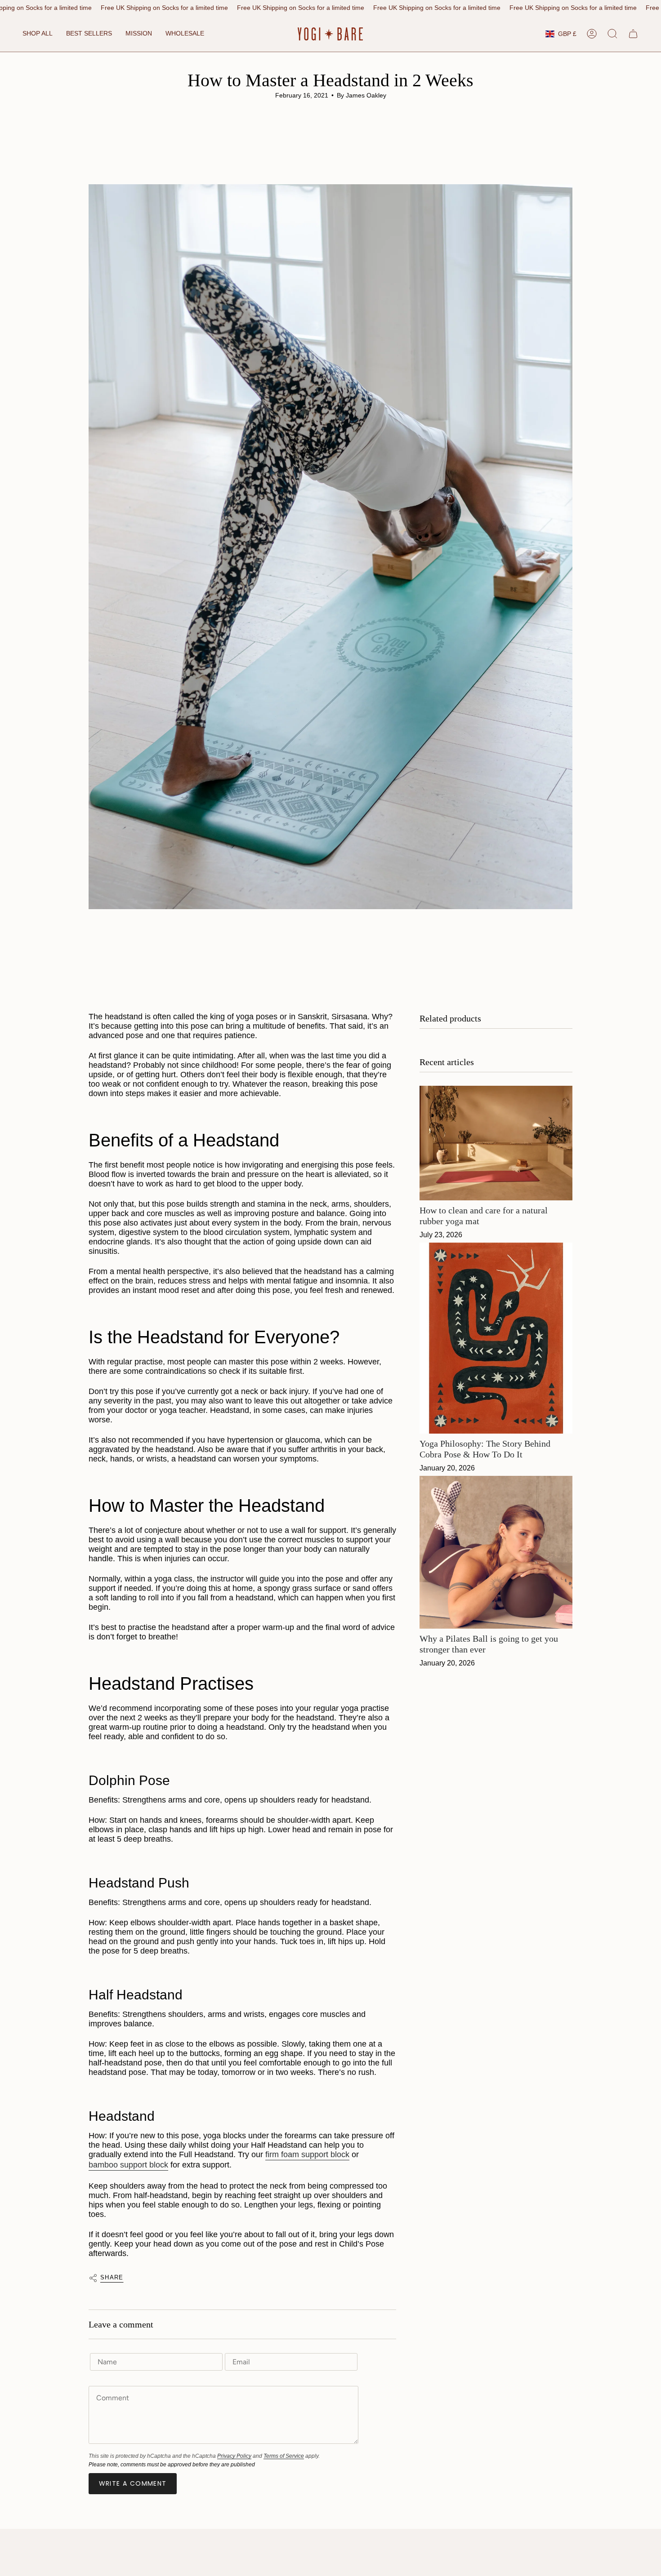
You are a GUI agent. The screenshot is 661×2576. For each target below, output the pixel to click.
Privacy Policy (234, 2456)
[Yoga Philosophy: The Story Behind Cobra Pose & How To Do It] (496, 1338)
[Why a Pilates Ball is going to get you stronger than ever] (496, 1552)
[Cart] (633, 34)
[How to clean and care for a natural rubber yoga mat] (496, 1143)
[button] (38, 34)
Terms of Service (284, 2456)
